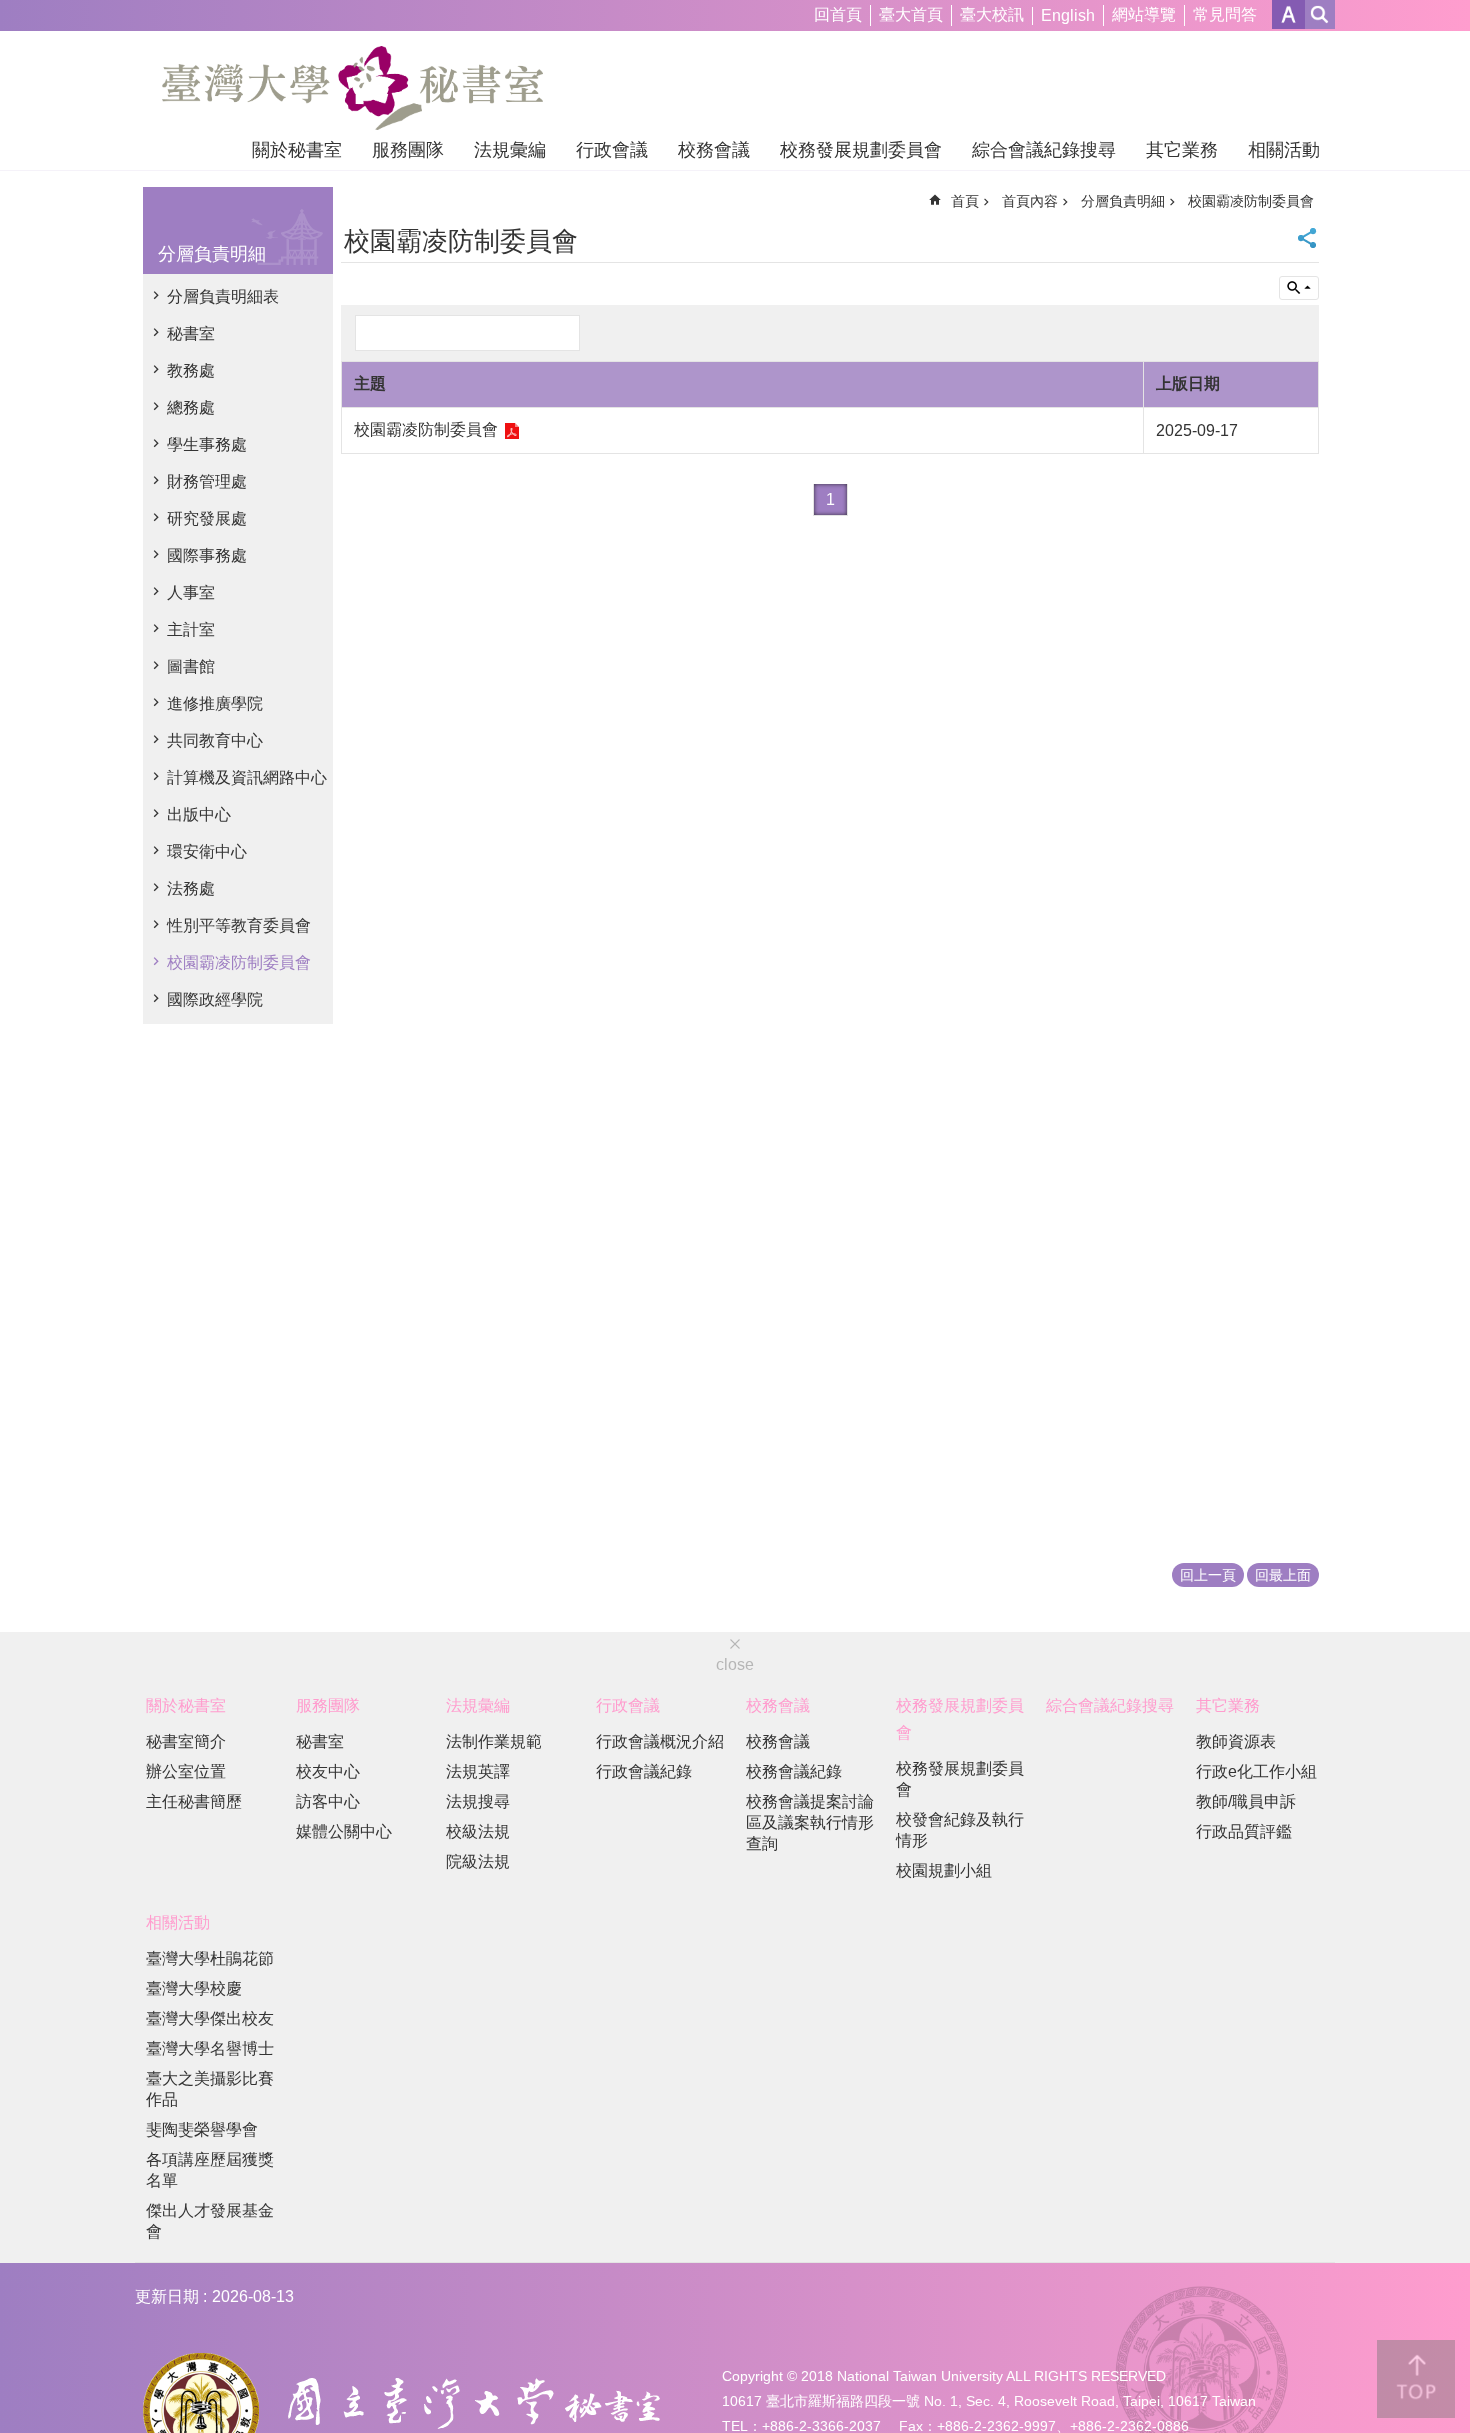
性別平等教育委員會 (239, 925)
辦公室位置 (186, 1771)
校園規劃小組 (944, 1870)
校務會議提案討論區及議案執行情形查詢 (810, 1822)
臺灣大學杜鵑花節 (210, 1958)
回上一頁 (1208, 1575)
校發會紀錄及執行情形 (960, 1830)
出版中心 (199, 814)
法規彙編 (510, 150)
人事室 (191, 592)
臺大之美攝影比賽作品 (210, 2089)
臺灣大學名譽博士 (210, 2048)
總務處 (191, 407)
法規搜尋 (478, 1801)
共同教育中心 (215, 740)
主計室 (191, 629)
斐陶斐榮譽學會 (202, 2129)
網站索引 (1320, 14)
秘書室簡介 (186, 1741)
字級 (1288, 14)
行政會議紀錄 (644, 1771)
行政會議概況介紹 (660, 1741)
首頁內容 (1030, 201)
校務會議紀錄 (794, 1771)
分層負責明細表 (223, 296)
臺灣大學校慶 (194, 1988)
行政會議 (612, 150)
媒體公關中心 (344, 1831)
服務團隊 (408, 150)
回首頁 (838, 14)
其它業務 (1182, 150)
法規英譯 (478, 1771)
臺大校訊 (992, 14)
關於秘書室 (297, 150)
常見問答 (1225, 14)
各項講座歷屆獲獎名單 (210, 2170)
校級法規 (478, 1831)
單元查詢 (1299, 288)
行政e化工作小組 (1256, 1771)
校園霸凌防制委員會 (239, 962)
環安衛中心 (207, 851)
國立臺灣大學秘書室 (352, 88)
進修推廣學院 (215, 703)
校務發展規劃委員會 (861, 150)
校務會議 (714, 150)
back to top (1416, 2379)
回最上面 (1283, 1575)
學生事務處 (207, 444)
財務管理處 (207, 481)
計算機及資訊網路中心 (247, 777)
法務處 (191, 888)
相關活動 (1284, 150)
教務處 (191, 370)
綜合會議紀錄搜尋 (1044, 150)
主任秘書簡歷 (194, 1801)
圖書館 (191, 666)
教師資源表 (1236, 1741)
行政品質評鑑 (1244, 1831)
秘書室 (191, 333)
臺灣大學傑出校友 (210, 2018)
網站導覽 (1144, 14)
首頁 (965, 201)
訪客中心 (328, 1801)
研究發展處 (207, 518)
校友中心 (328, 1771)
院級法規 (478, 1861)
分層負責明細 (1123, 201)
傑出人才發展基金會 (210, 2221)
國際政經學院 (215, 999)
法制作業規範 (494, 1741)
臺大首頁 (911, 14)
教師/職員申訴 (1246, 1801)
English (1068, 15)
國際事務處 (207, 555)
